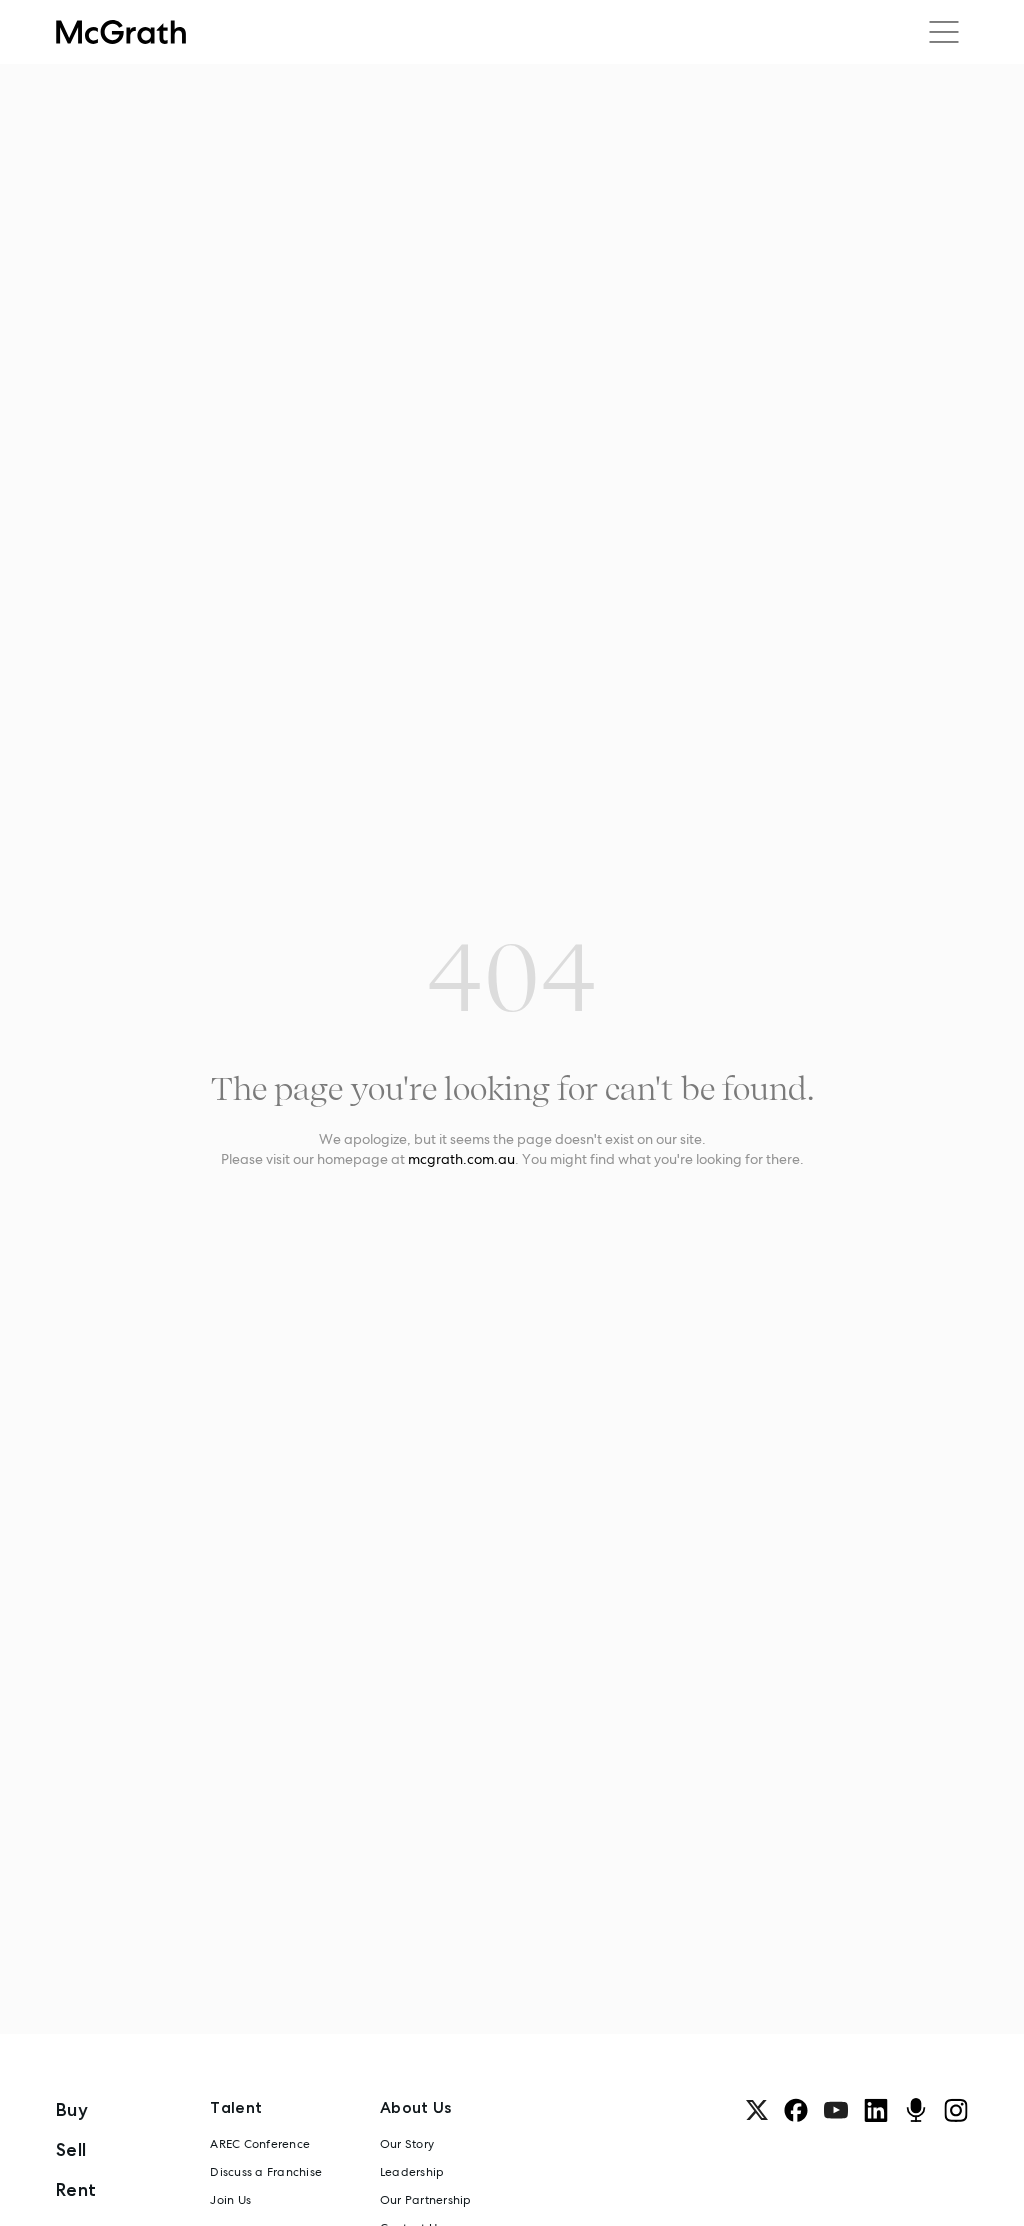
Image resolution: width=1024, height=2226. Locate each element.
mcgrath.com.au (461, 1159)
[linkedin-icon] (876, 2110)
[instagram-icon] (956, 2110)
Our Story (407, 2144)
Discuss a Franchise (266, 2172)
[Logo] (121, 32)
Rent (76, 2189)
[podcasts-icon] (916, 2110)
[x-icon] (757, 2110)
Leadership (412, 2172)
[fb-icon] (796, 2110)
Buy (72, 2109)
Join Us (230, 2200)
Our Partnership (426, 2200)
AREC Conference (260, 2144)
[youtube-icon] (836, 2110)
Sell (71, 2149)
